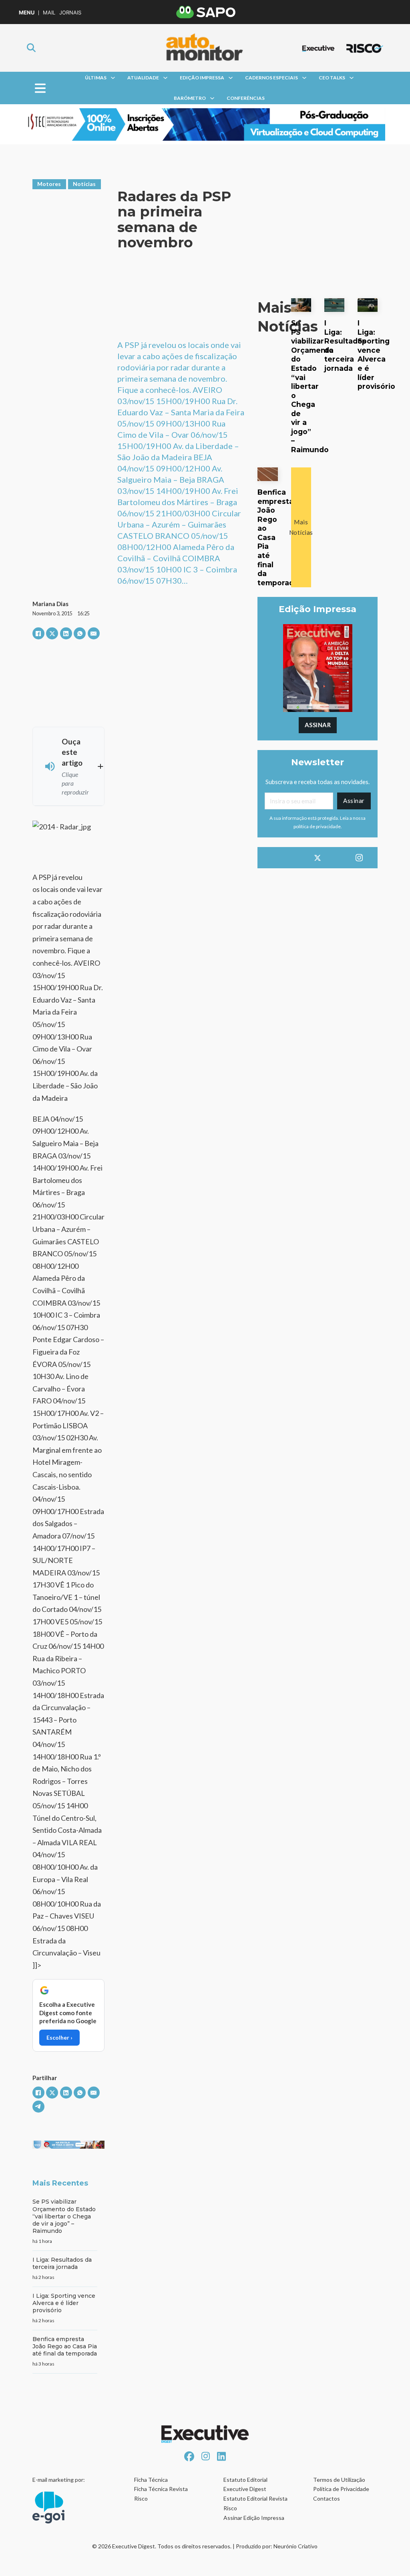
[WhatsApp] (80, 633)
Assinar (318, 725)
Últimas (96, 78)
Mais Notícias (301, 527)
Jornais (70, 13)
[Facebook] (38, 633)
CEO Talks (332, 78)
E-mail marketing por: (59, 2480)
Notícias (84, 184)
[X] (52, 633)
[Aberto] (40, 88)
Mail (49, 13)
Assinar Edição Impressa (254, 2518)
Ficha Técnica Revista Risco (161, 2494)
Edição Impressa (202, 78)
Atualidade (143, 78)
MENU (27, 13)
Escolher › (59, 2037)
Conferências (246, 98)
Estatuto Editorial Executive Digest (245, 2484)
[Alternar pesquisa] (31, 48)
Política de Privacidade (341, 2489)
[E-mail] (94, 633)
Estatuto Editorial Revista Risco (255, 2503)
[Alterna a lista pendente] (113, 78)
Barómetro (190, 98)
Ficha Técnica (151, 2480)
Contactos (327, 2498)
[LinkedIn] (66, 633)
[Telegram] (38, 2107)
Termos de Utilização (339, 2480)
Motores (49, 184)
